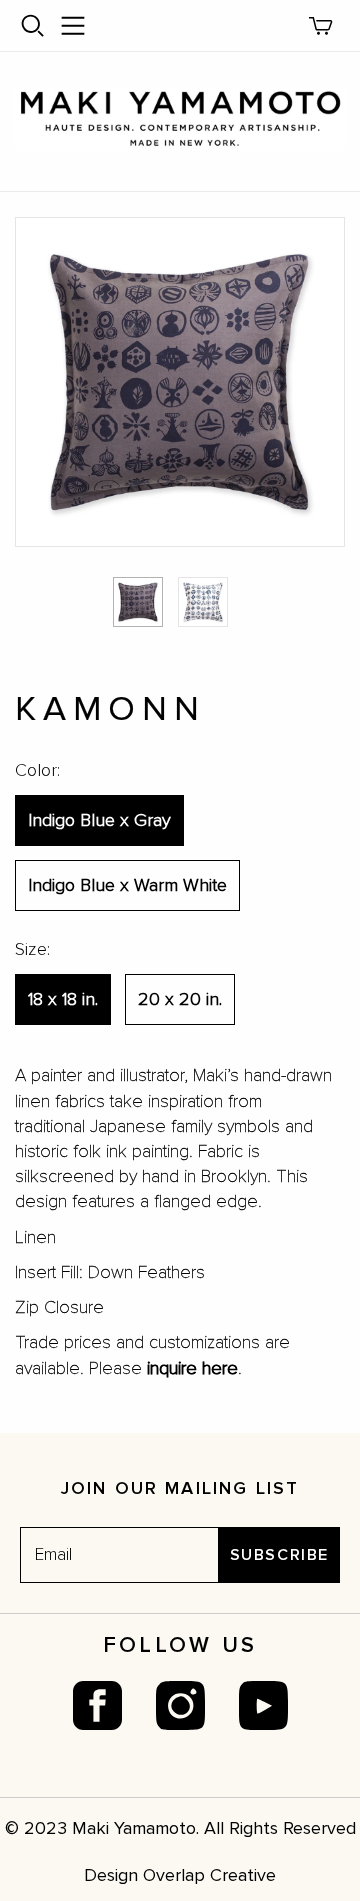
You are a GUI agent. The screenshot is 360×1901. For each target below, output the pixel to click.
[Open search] (33, 26)
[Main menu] (73, 26)
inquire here (192, 1368)
